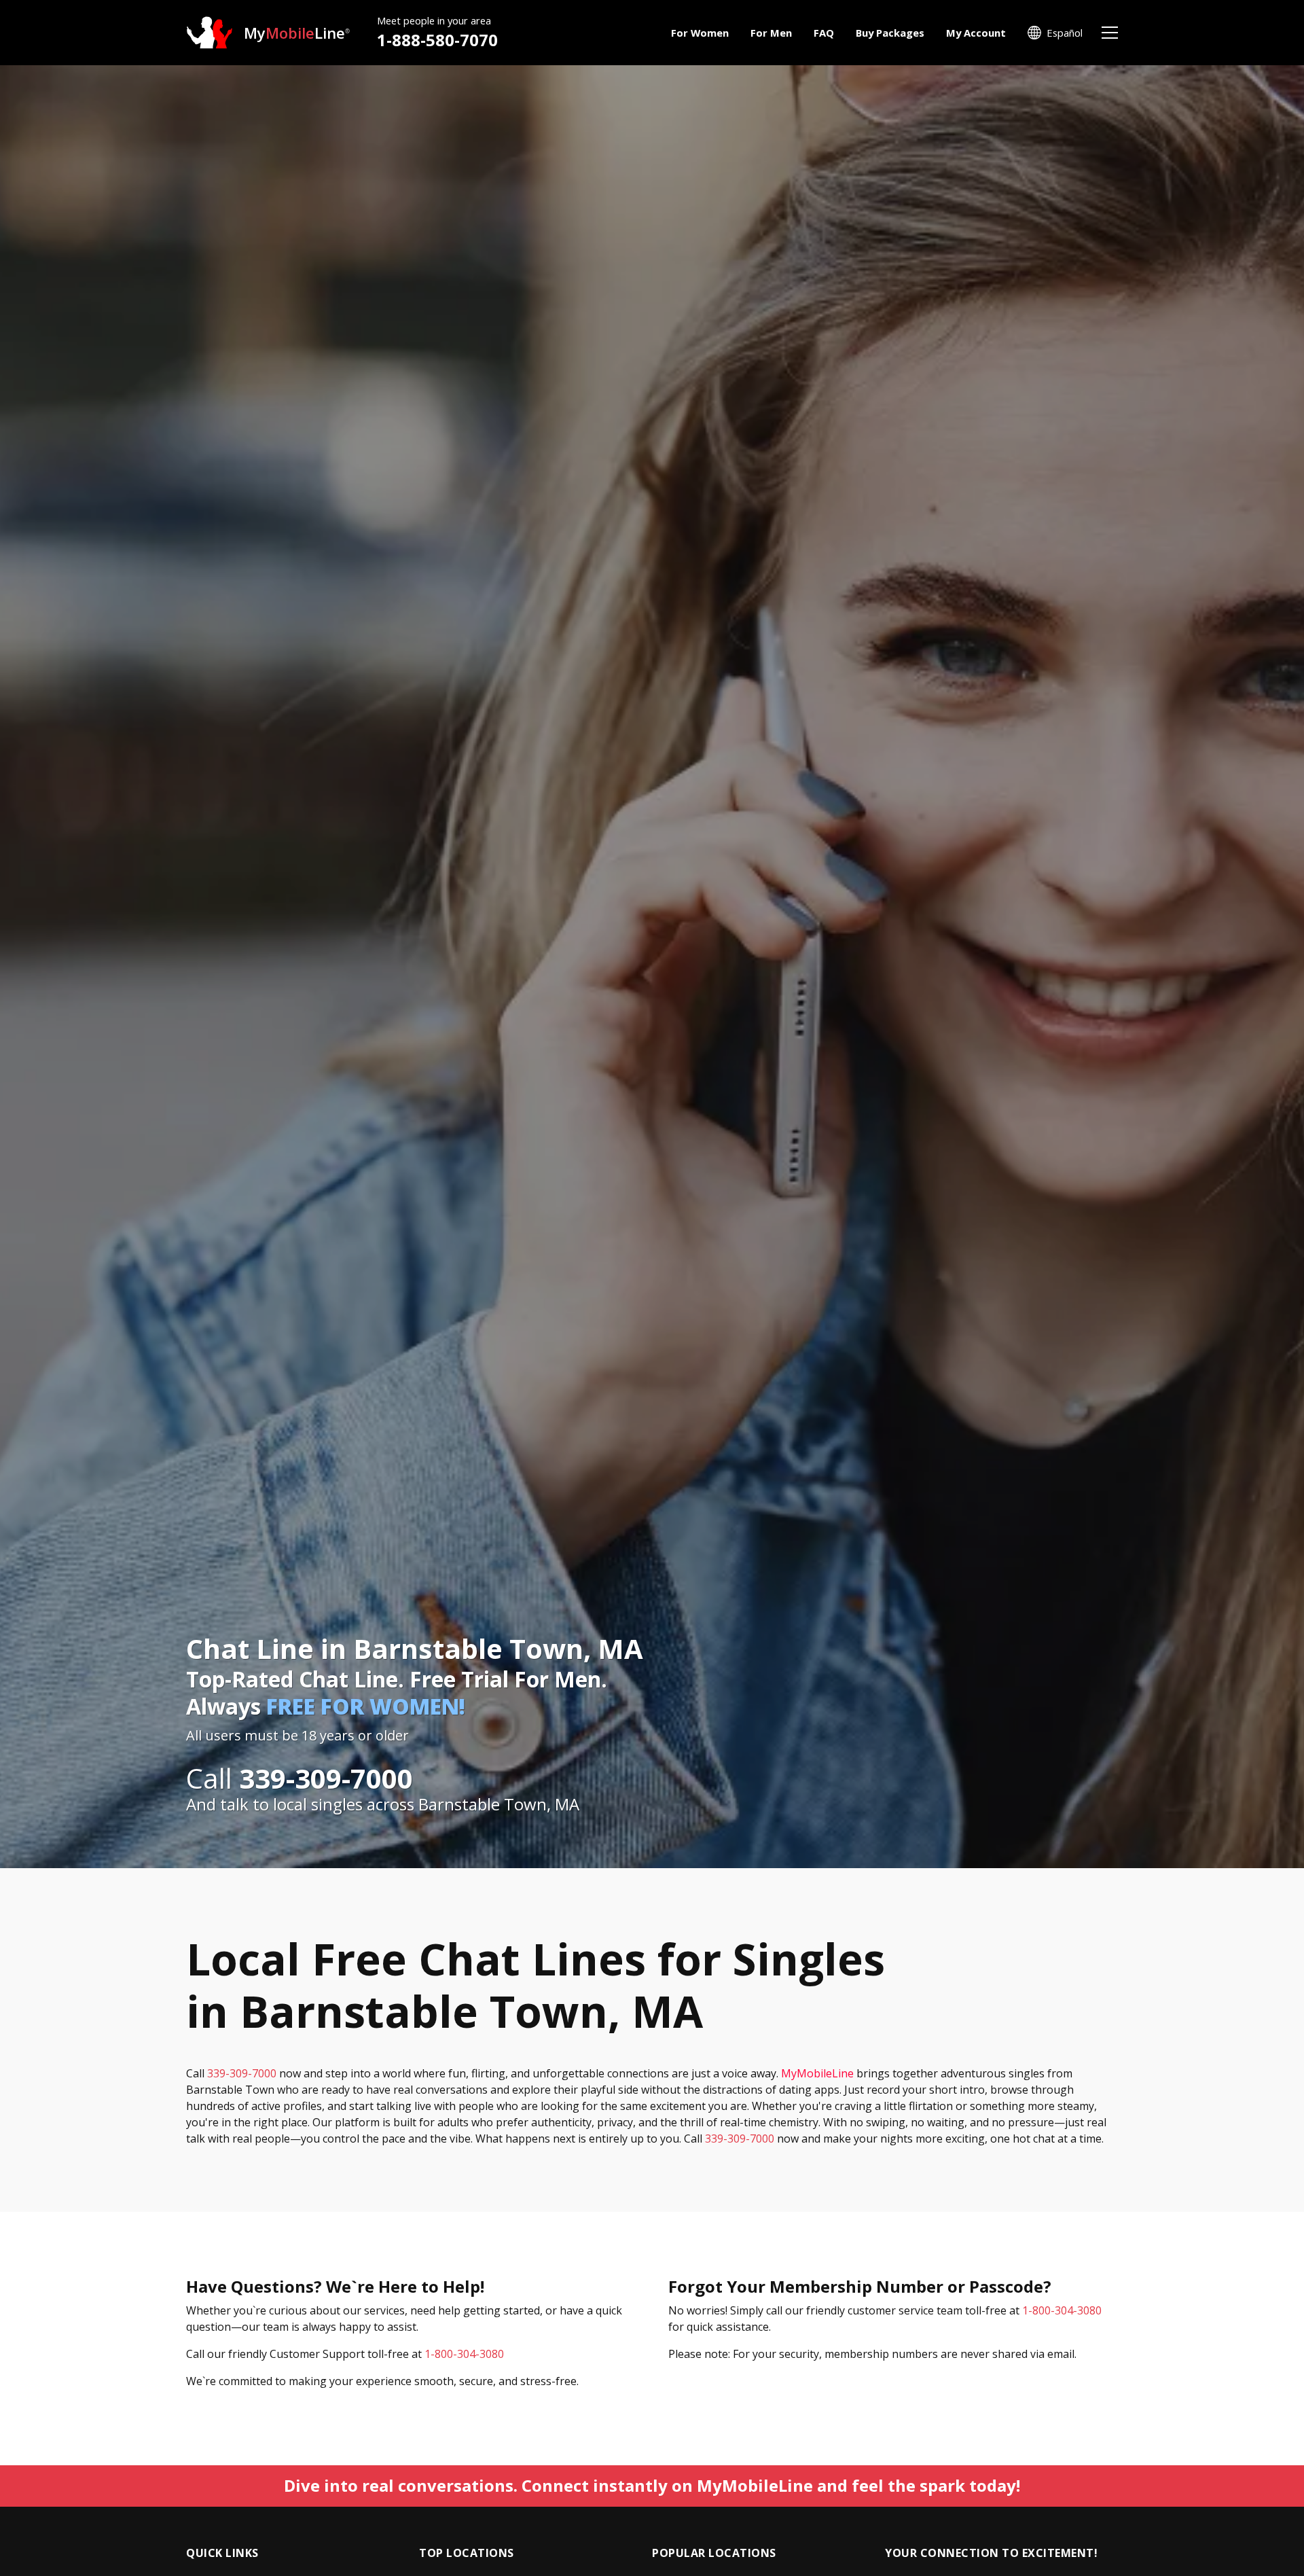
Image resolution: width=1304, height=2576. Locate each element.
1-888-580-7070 (437, 40)
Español (1065, 33)
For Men (771, 33)
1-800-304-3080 (464, 2354)
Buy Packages (890, 33)
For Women (700, 33)
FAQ (824, 33)
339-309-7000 (242, 2073)
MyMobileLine (817, 2073)
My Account (976, 33)
